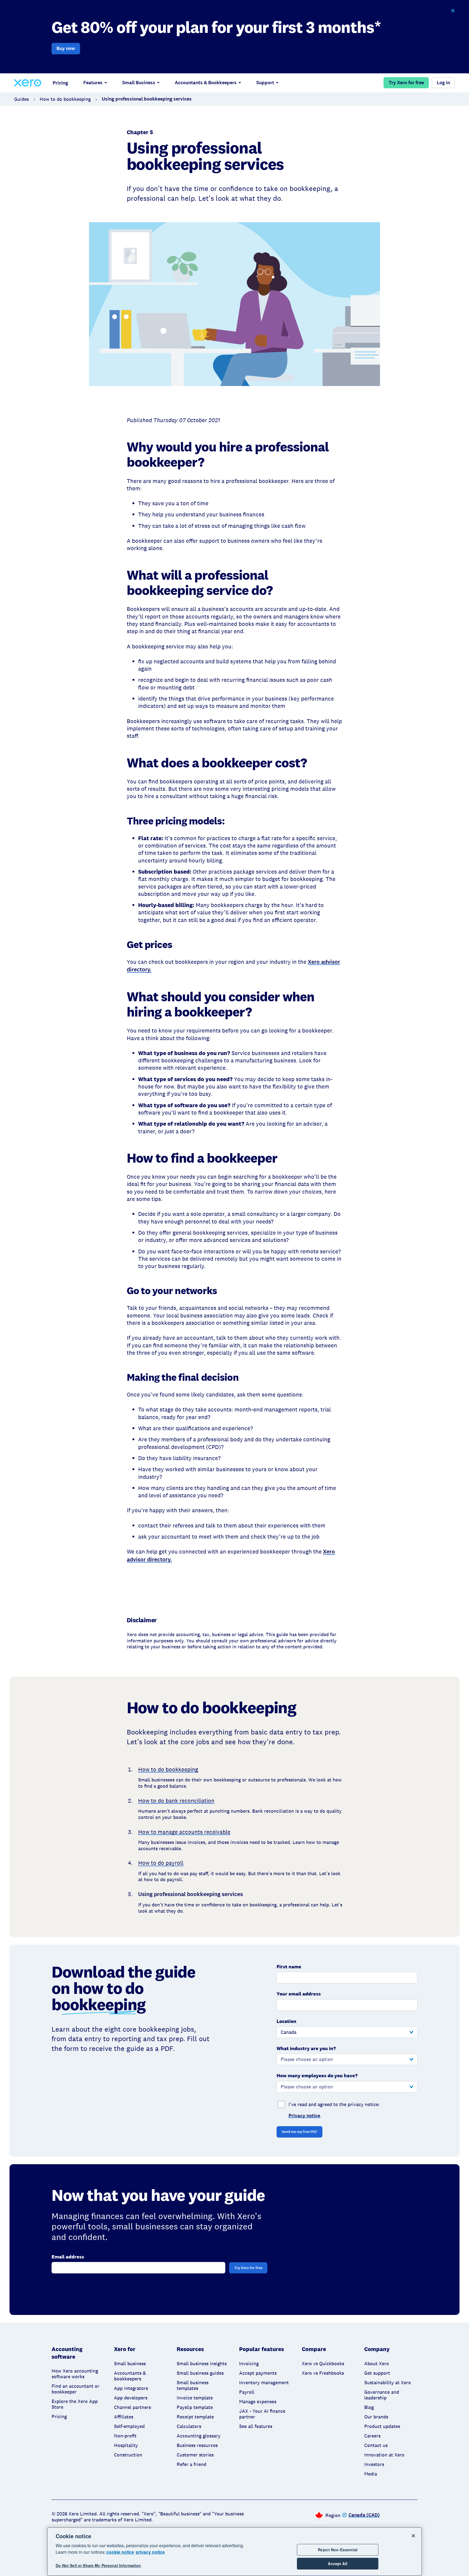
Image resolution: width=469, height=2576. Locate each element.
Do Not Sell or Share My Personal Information (98, 2566)
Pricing (60, 83)
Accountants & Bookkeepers (206, 83)
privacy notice (150, 2552)
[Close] (413, 2536)
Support (265, 83)
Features (93, 83)
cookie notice (120, 2552)
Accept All (338, 2564)
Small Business (139, 83)
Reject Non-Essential (338, 2550)
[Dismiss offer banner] (453, 11)
